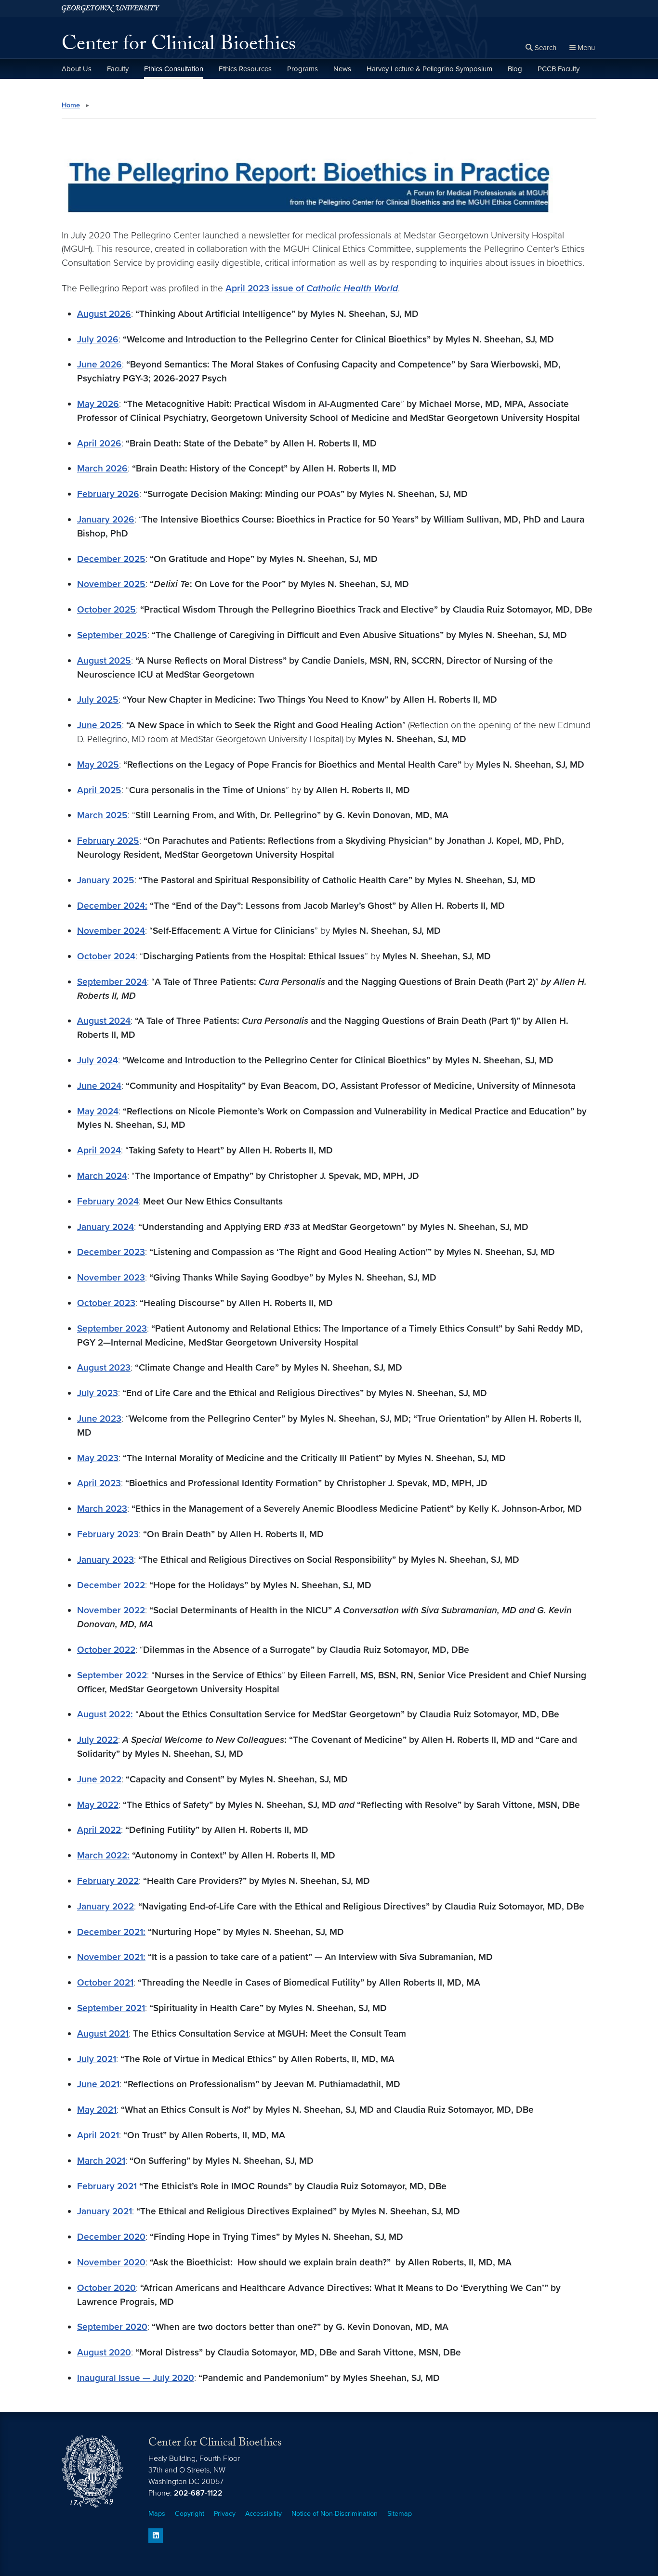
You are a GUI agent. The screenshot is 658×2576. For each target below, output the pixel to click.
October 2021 (105, 1982)
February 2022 (108, 1881)
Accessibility (263, 2514)
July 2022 (98, 1740)
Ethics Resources (245, 69)
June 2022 (99, 1779)
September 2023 (112, 1328)
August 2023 (104, 1367)
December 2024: (112, 906)
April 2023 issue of (312, 288)
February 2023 (108, 1534)
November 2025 (111, 584)
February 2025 (108, 841)
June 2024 (99, 1086)
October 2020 (106, 2288)
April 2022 (99, 1830)
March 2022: (103, 1855)
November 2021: (111, 1957)
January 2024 (105, 1227)
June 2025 (99, 725)
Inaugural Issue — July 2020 (136, 2378)
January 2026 (106, 519)
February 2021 (107, 2186)
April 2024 (99, 1150)
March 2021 (101, 2161)
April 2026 (99, 443)
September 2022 (112, 1675)
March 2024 (102, 1176)
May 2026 (98, 404)
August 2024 (104, 1021)
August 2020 (104, 2352)
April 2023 (99, 1483)
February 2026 (108, 494)
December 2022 (111, 1585)
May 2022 (98, 1805)
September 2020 (112, 2327)
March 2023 (102, 1509)
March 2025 (102, 815)
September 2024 (112, 982)
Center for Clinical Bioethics (179, 46)
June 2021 (98, 2084)
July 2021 (97, 2059)
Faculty (118, 69)
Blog (515, 69)
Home (71, 105)
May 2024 (98, 1111)
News (342, 69)
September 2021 (111, 2008)
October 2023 (106, 1303)
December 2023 (111, 1252)
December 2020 (111, 2237)
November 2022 (111, 1610)
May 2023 (98, 1458)
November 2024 (111, 931)
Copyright (190, 2514)
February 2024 (108, 1201)
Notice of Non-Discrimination (335, 2514)
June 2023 (99, 1419)
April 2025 (99, 790)
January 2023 (105, 1560)
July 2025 (98, 700)
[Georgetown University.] (111, 8)
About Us (77, 69)
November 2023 (111, 1277)
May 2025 (98, 765)
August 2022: (105, 1714)
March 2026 (102, 468)
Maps (157, 2514)
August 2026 (104, 314)
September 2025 (112, 635)
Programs (303, 69)
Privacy (225, 2514)
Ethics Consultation (174, 69)
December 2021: (111, 1932)
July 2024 (98, 1060)
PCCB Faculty (559, 69)
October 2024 (106, 956)
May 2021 (97, 2110)
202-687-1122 (198, 2493)
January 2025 (106, 880)
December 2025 (111, 559)
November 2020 (111, 2262)
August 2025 (104, 660)
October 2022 (106, 1650)
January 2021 (105, 2211)
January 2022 (105, 1906)
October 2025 (106, 609)
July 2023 (98, 1393)
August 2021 (103, 2033)
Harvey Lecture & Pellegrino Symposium (429, 69)
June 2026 (99, 364)
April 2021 (98, 2135)
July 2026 (98, 339)
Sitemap (400, 2514)
